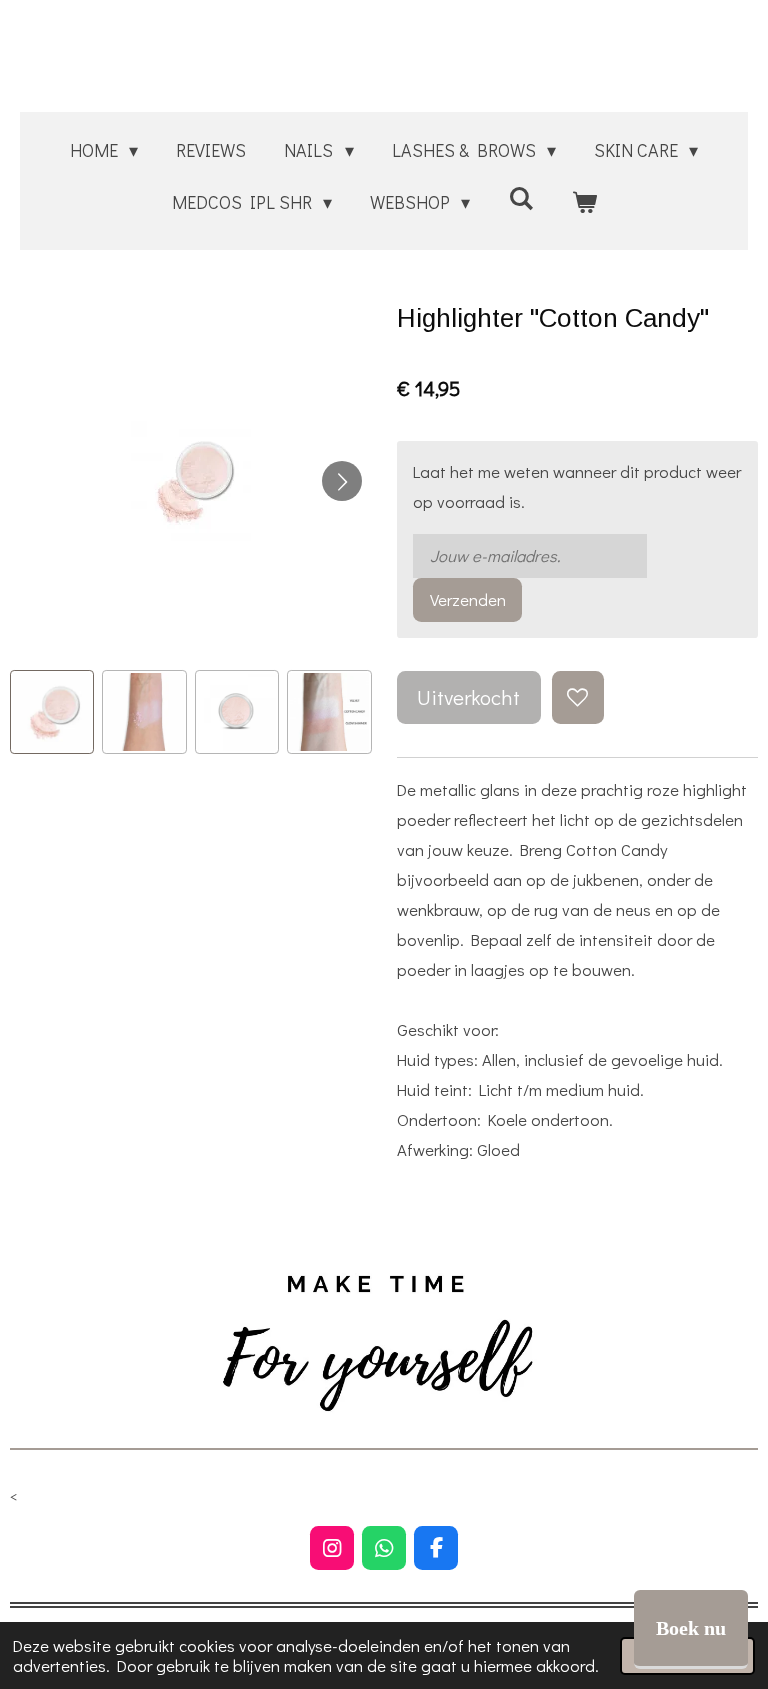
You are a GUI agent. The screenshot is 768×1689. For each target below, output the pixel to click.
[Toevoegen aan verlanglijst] (578, 697)
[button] (52, 712)
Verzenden (468, 599)
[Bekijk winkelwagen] (583, 202)
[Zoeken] (520, 198)
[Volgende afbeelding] (342, 481)
